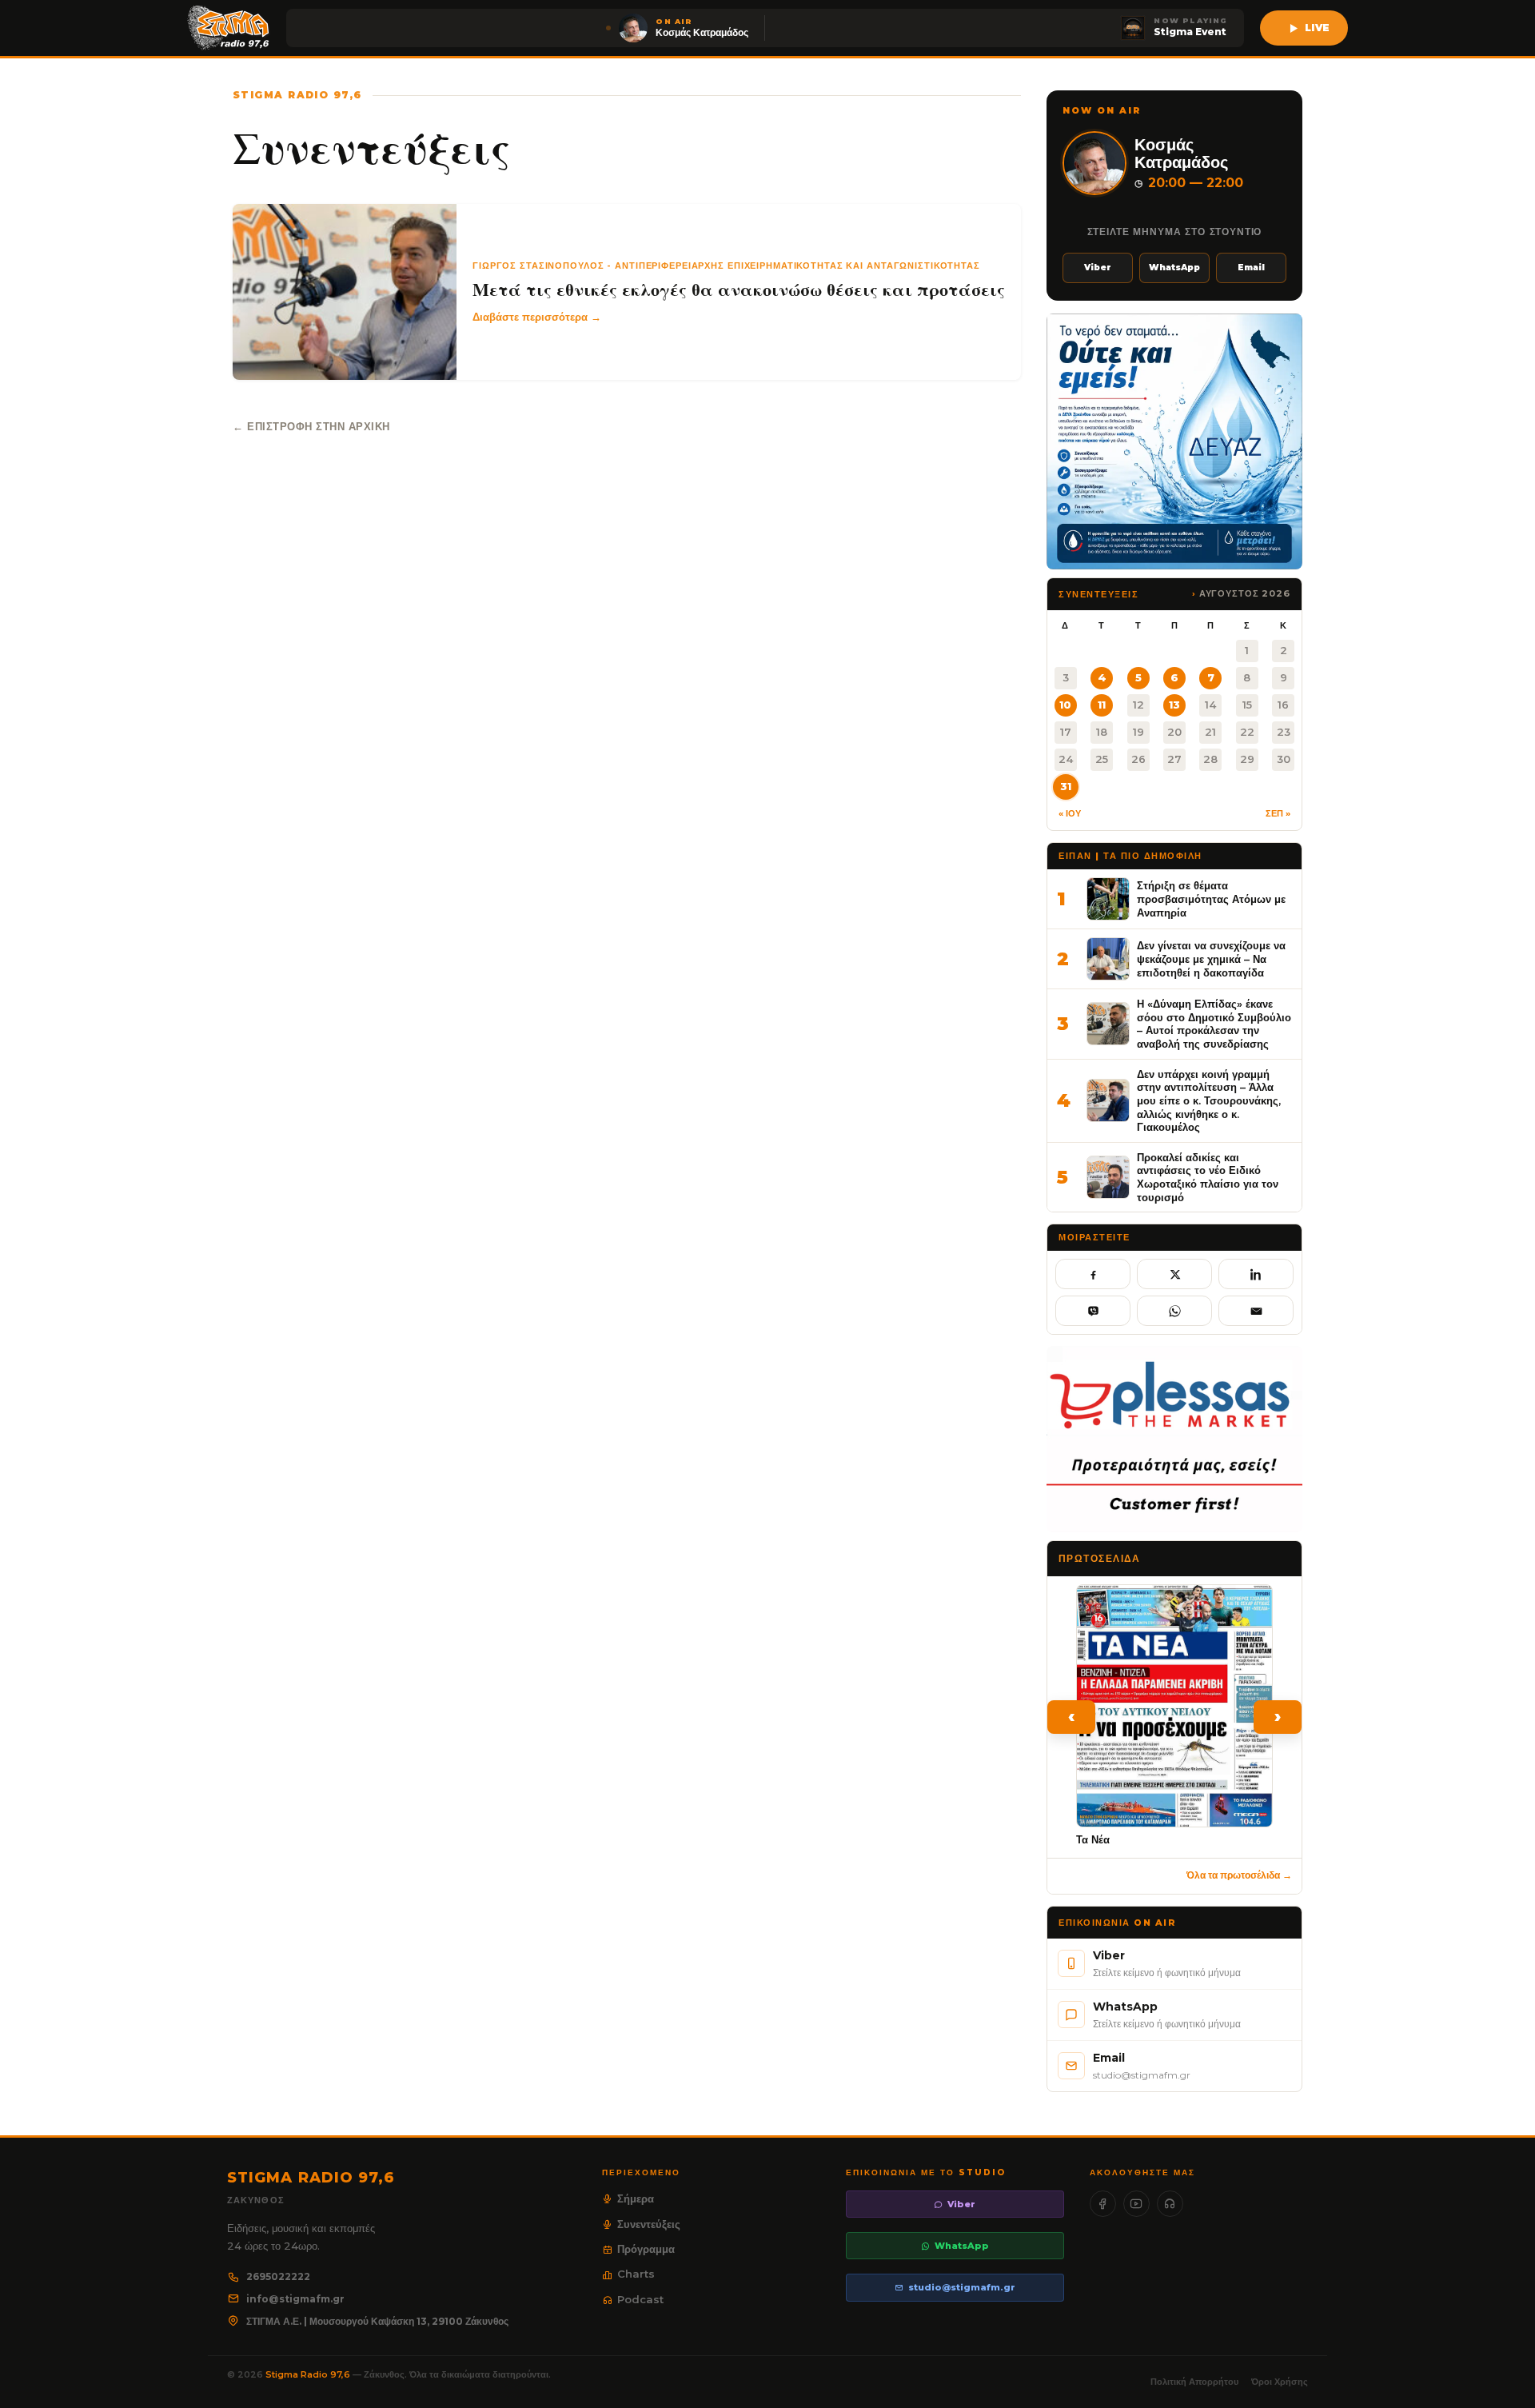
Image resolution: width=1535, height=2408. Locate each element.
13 (1174, 705)
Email (1251, 268)
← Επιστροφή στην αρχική (311, 426)
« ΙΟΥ (1070, 813)
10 (1065, 705)
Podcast (640, 2299)
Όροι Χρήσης (1280, 2382)
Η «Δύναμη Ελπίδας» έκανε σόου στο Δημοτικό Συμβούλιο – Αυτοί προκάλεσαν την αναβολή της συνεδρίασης (1214, 1024)
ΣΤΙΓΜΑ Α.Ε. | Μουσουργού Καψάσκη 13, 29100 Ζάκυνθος (377, 2321)
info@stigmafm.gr (295, 2299)
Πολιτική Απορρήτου (1194, 2382)
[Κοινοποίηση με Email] (1256, 1311)
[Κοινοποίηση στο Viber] (1093, 1311)
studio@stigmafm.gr (962, 2287)
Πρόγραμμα (646, 2249)
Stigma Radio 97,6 (309, 2374)
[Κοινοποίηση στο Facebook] (1093, 1274)
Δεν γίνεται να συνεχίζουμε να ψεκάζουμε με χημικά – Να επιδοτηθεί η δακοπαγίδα (1211, 958)
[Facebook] (1103, 2204)
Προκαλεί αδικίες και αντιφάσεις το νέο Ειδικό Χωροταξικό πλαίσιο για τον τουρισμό (1208, 1177)
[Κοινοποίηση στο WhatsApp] (1174, 1311)
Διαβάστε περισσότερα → (537, 317)
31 (1066, 786)
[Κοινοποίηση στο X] (1174, 1274)
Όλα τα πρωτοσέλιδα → (1239, 1875)
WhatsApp (1174, 268)
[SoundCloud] (1170, 2204)
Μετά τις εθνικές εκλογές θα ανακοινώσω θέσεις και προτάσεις (739, 290)
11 (1102, 705)
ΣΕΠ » (1278, 813)
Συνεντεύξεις (649, 2224)
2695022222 (278, 2276)
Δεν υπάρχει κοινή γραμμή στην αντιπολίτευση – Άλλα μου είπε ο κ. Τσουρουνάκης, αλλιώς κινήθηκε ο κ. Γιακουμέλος (1209, 1101)
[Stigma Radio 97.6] (229, 28)
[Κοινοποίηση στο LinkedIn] (1256, 1274)
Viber (1098, 268)
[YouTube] (1136, 2204)
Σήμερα (636, 2198)
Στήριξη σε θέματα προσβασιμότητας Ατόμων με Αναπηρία (1211, 899)
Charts (636, 2274)
